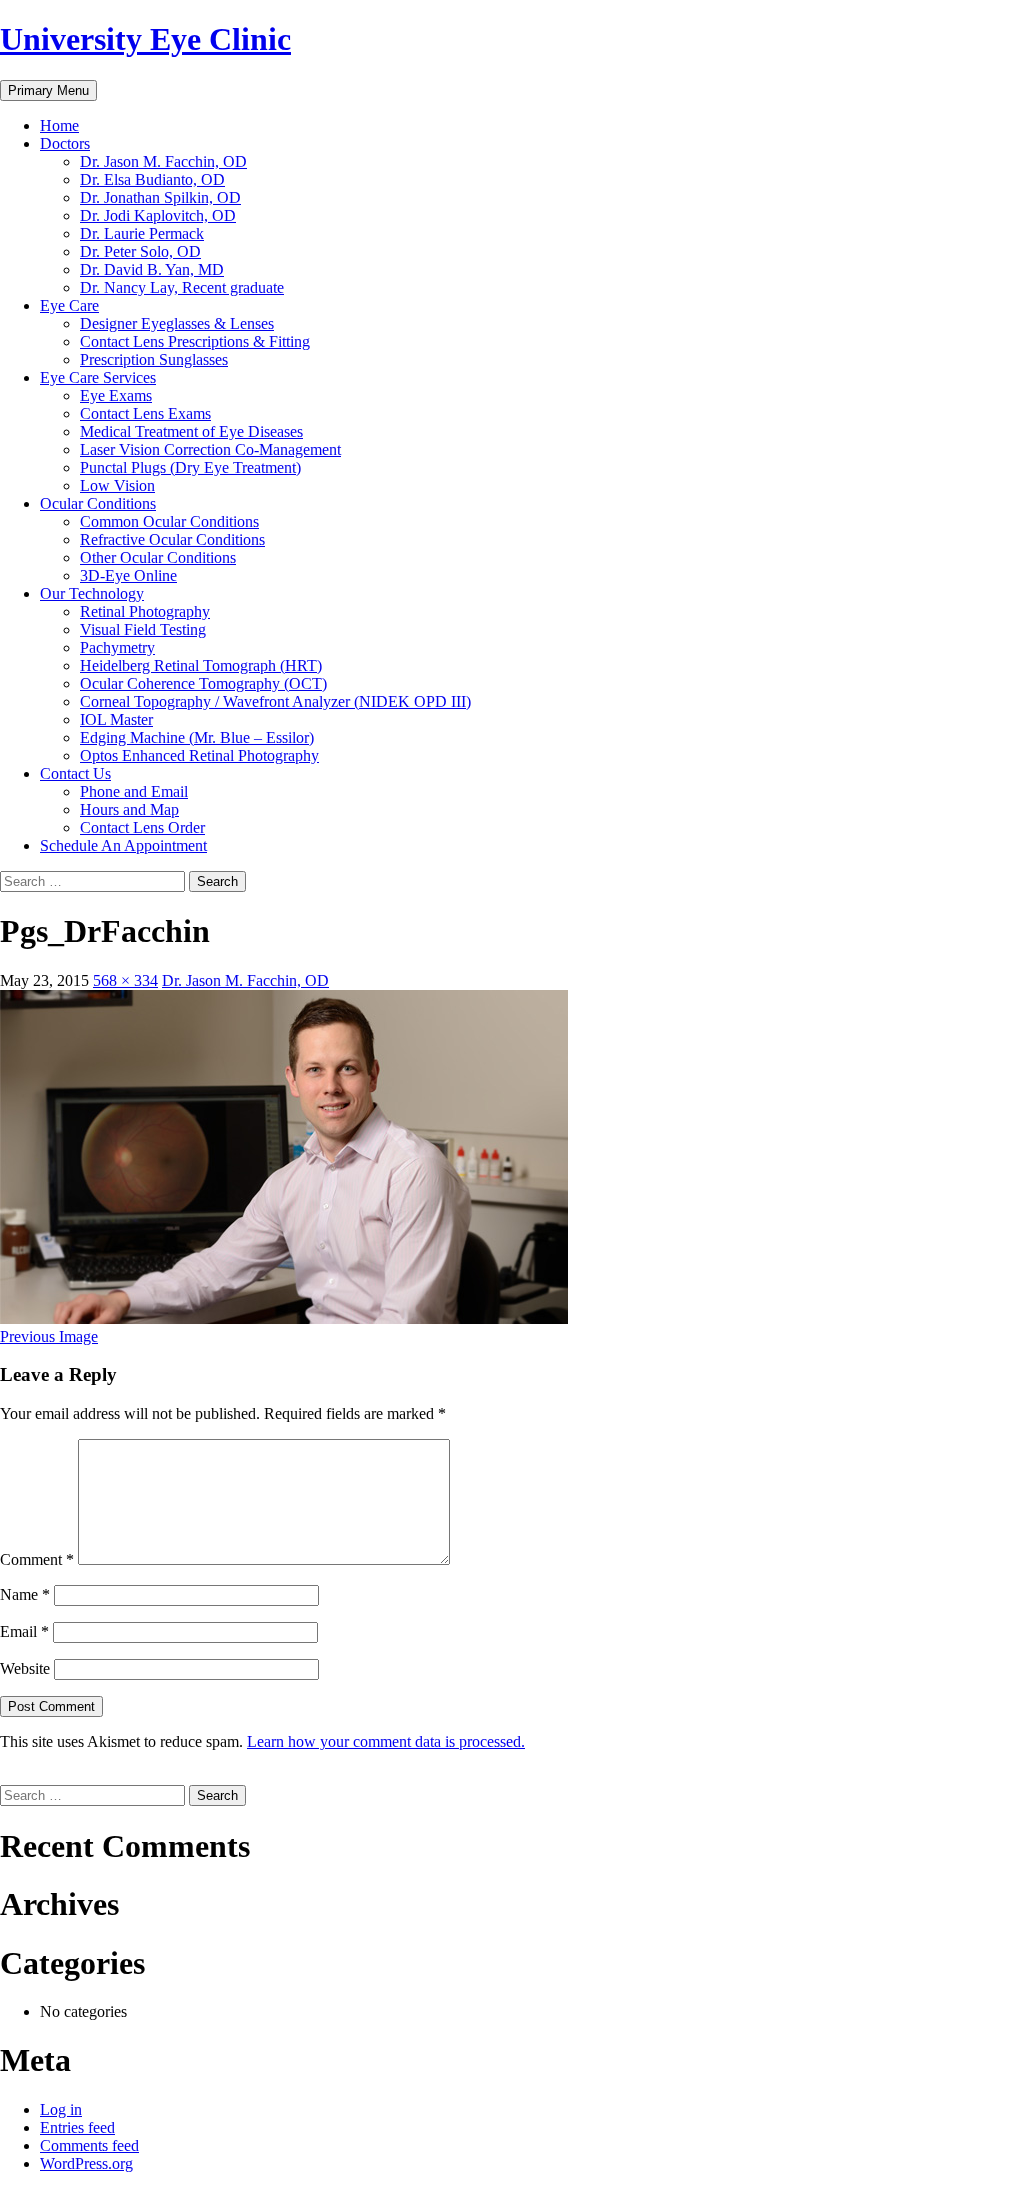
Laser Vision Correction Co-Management (210, 449)
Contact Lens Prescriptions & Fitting (195, 341)
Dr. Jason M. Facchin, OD (163, 161)
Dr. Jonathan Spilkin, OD (160, 197)
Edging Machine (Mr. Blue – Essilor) (197, 737)
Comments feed (89, 2145)
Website (25, 1668)
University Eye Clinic (145, 39)
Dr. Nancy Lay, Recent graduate (182, 287)
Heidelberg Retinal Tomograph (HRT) (201, 665)
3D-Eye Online (128, 575)
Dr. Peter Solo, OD (140, 251)
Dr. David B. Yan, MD (152, 269)
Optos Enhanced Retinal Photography (199, 755)
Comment (37, 1559)
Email (24, 1631)
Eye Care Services (98, 377)
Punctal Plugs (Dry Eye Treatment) (190, 467)
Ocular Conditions (98, 503)
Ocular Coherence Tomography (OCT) (203, 683)
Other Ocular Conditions (158, 557)
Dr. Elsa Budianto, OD (152, 179)
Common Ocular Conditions (169, 521)
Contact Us (75, 773)
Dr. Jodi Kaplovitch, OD (158, 215)
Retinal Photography (145, 611)
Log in (61, 2109)
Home (59, 125)
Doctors (65, 143)
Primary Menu (48, 90)
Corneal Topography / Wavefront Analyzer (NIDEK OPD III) (275, 701)
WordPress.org (86, 2163)
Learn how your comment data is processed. (386, 1741)
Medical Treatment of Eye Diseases (191, 431)
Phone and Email (134, 791)
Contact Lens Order (142, 827)
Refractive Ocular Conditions (172, 539)
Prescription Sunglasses (154, 359)
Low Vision (117, 485)
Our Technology (92, 593)
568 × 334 (125, 980)
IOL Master (116, 719)
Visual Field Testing (143, 629)
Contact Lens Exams (145, 413)
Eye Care (69, 305)
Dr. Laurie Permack (142, 233)
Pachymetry (117, 647)
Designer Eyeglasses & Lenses (177, 323)
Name (25, 1594)
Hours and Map (129, 809)
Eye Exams (116, 395)
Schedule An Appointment (123, 845)
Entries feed (77, 2127)
